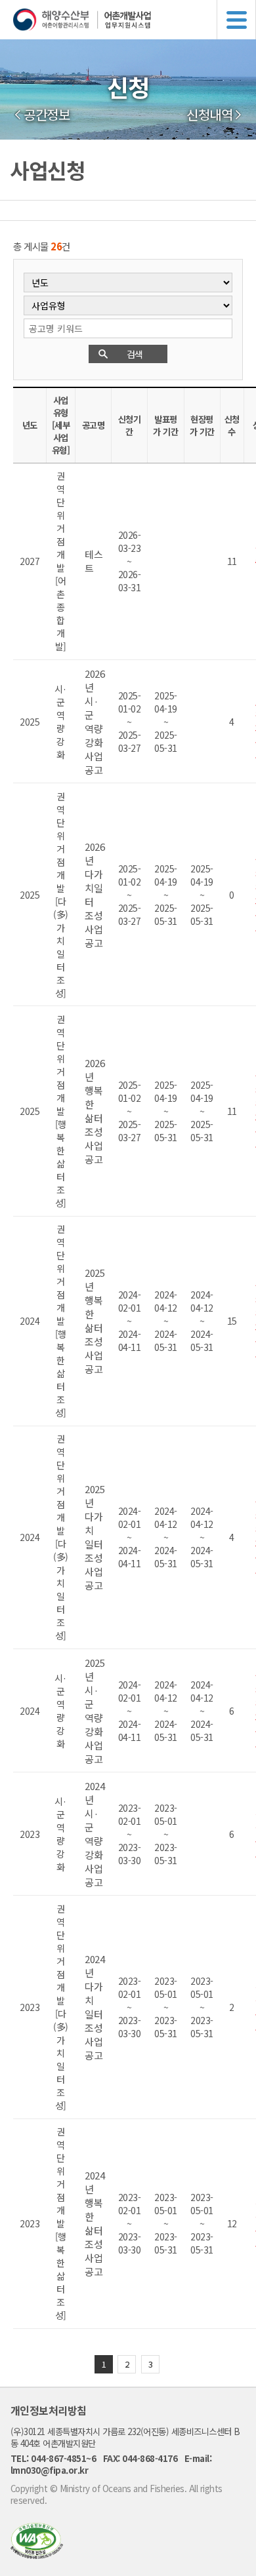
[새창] (37, 2555)
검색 (135, 354)
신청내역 (209, 115)
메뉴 (236, 20)
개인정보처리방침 (49, 2410)
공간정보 (47, 115)
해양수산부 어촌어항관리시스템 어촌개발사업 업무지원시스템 (135, 20)
